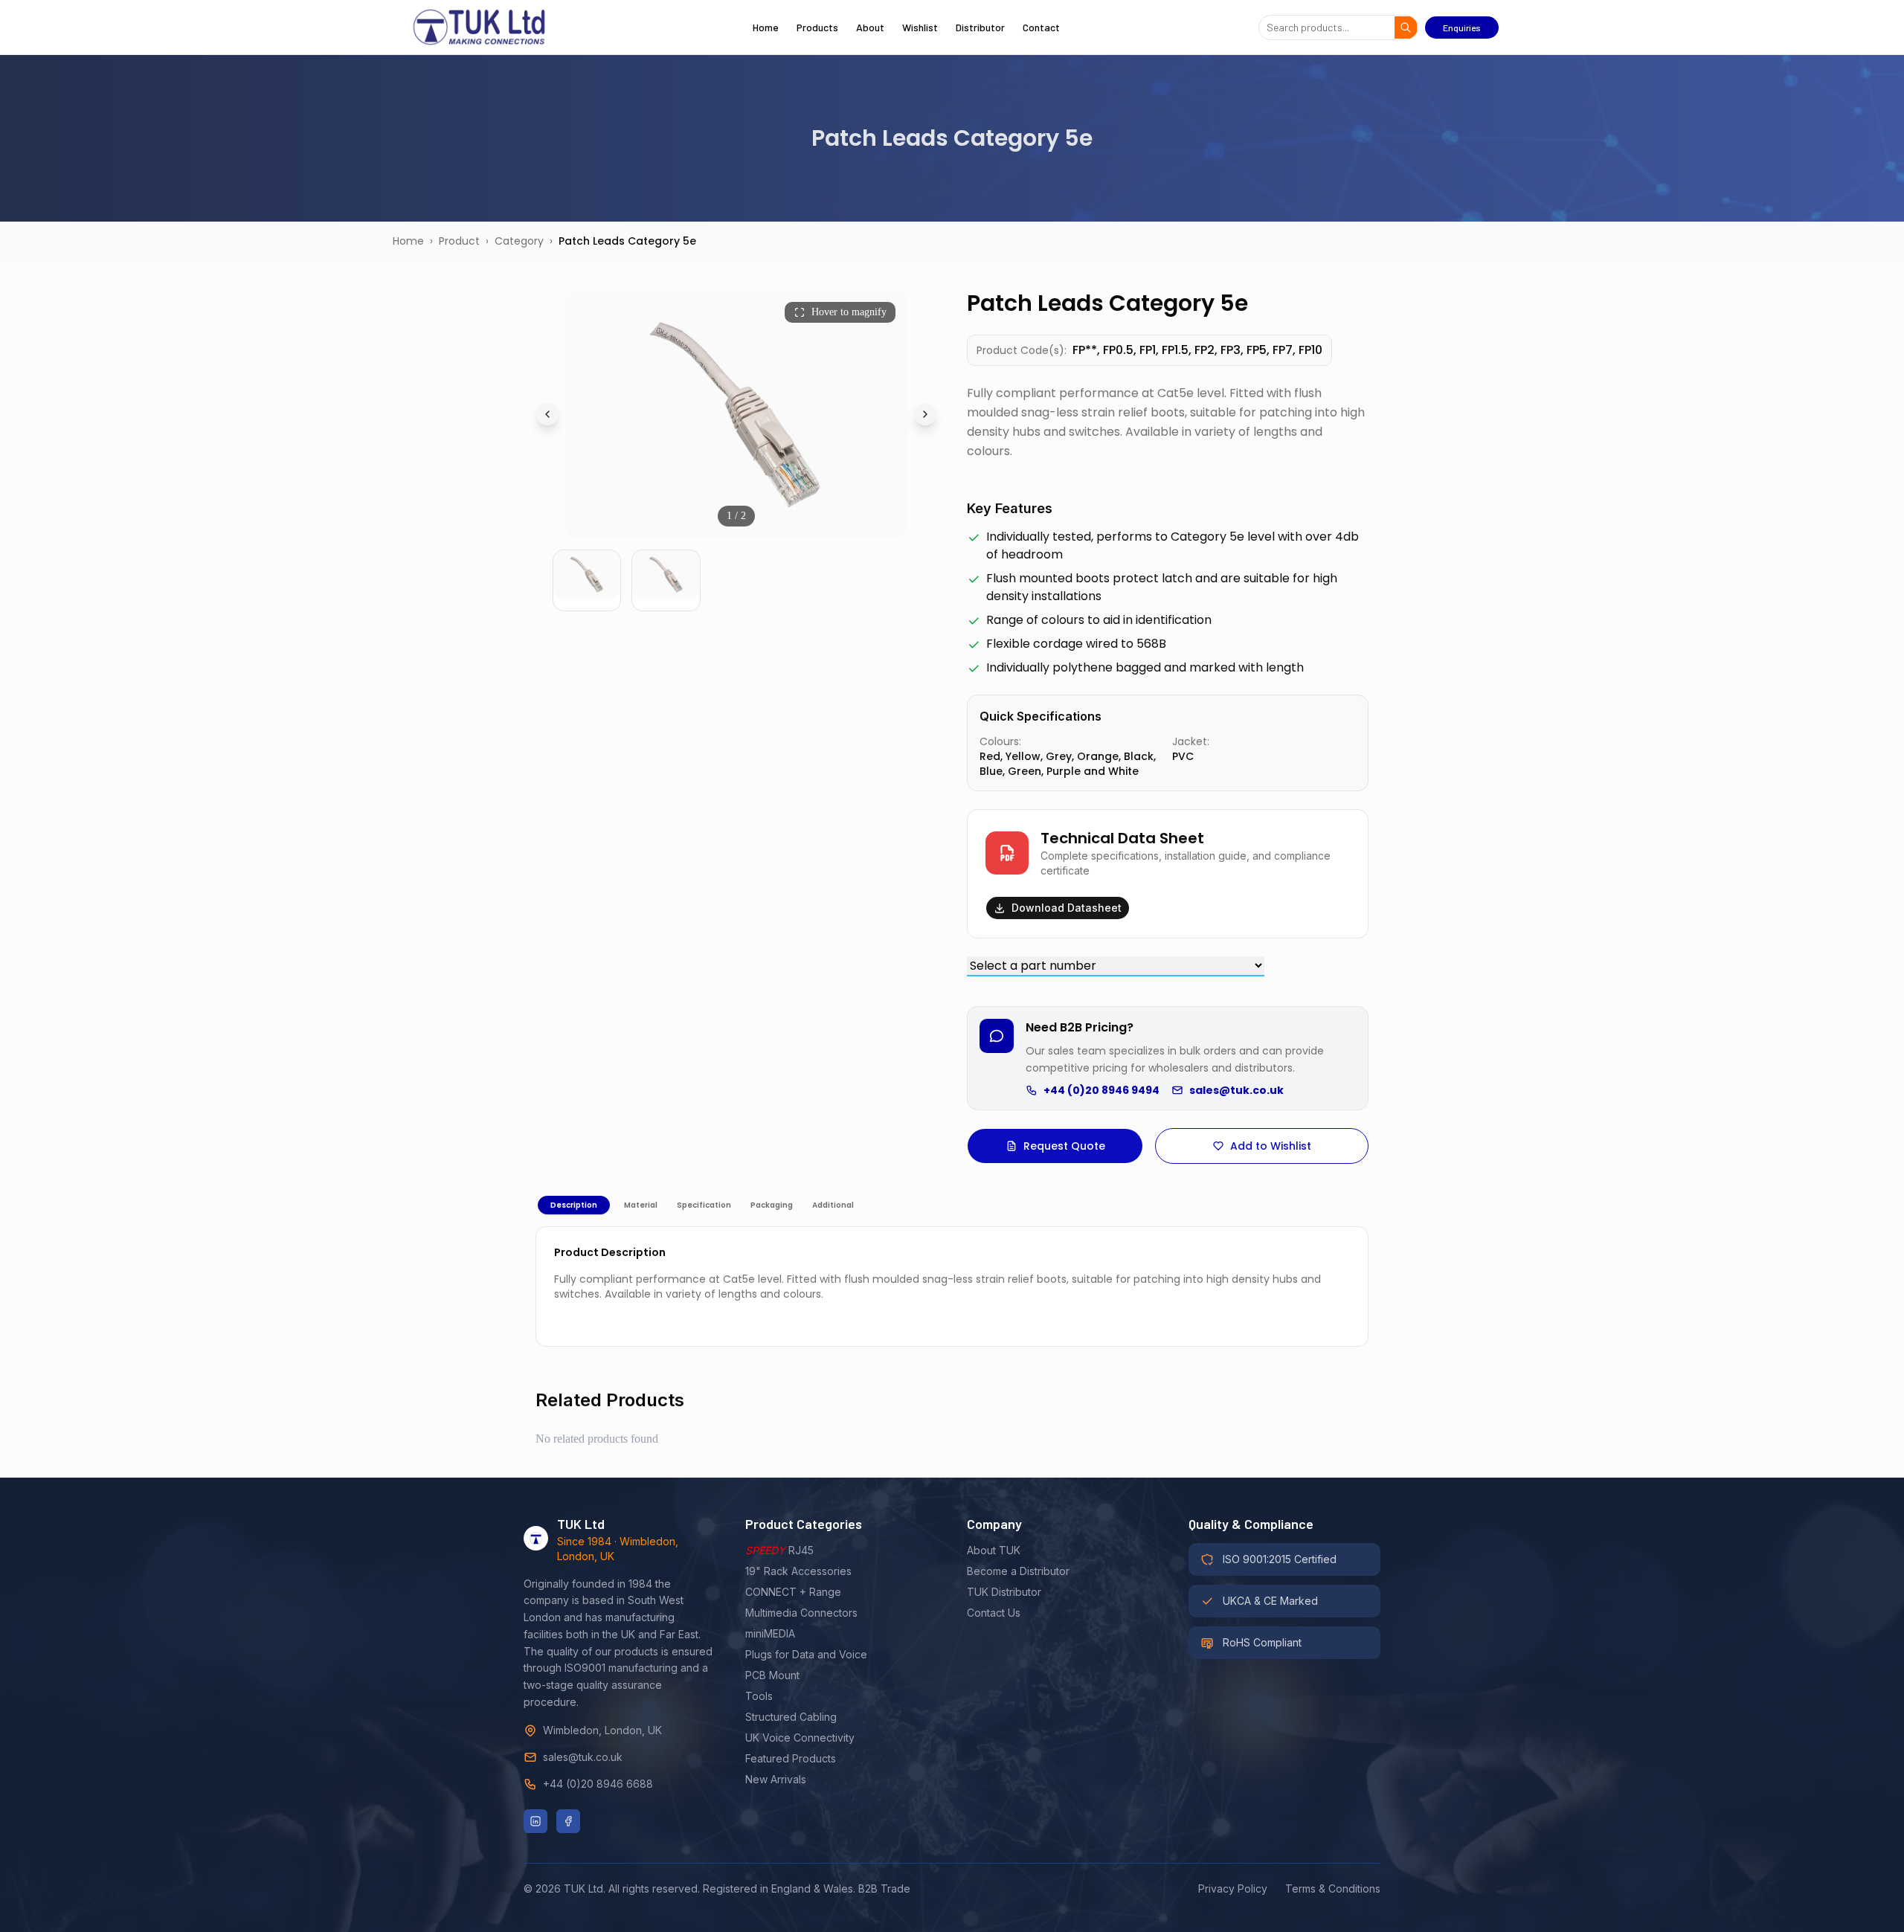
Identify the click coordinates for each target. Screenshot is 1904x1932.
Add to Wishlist (1271, 1146)
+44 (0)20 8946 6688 (598, 1784)
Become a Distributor (1018, 1571)
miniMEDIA (770, 1633)
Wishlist (920, 27)
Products (817, 27)
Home (766, 27)
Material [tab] (641, 1205)
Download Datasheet (1067, 908)
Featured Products (791, 1758)
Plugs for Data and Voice (806, 1654)
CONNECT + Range (793, 1592)
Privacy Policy (1233, 1888)
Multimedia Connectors (801, 1613)
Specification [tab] (704, 1205)
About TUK (994, 1550)
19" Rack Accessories (798, 1571)
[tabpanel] (952, 1287)
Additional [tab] (833, 1205)
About (870, 27)
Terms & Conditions (1333, 1888)
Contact (1041, 27)
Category (519, 241)
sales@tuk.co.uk (1236, 1090)
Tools (759, 1696)
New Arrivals (776, 1779)
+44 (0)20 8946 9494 (1101, 1090)
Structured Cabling (791, 1717)
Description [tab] (574, 1205)
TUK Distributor (1004, 1592)
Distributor (980, 27)
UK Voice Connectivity (800, 1738)
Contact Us (994, 1613)
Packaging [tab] (772, 1205)
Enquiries (1462, 28)
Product (459, 241)
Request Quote (1064, 1146)
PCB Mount (772, 1675)
